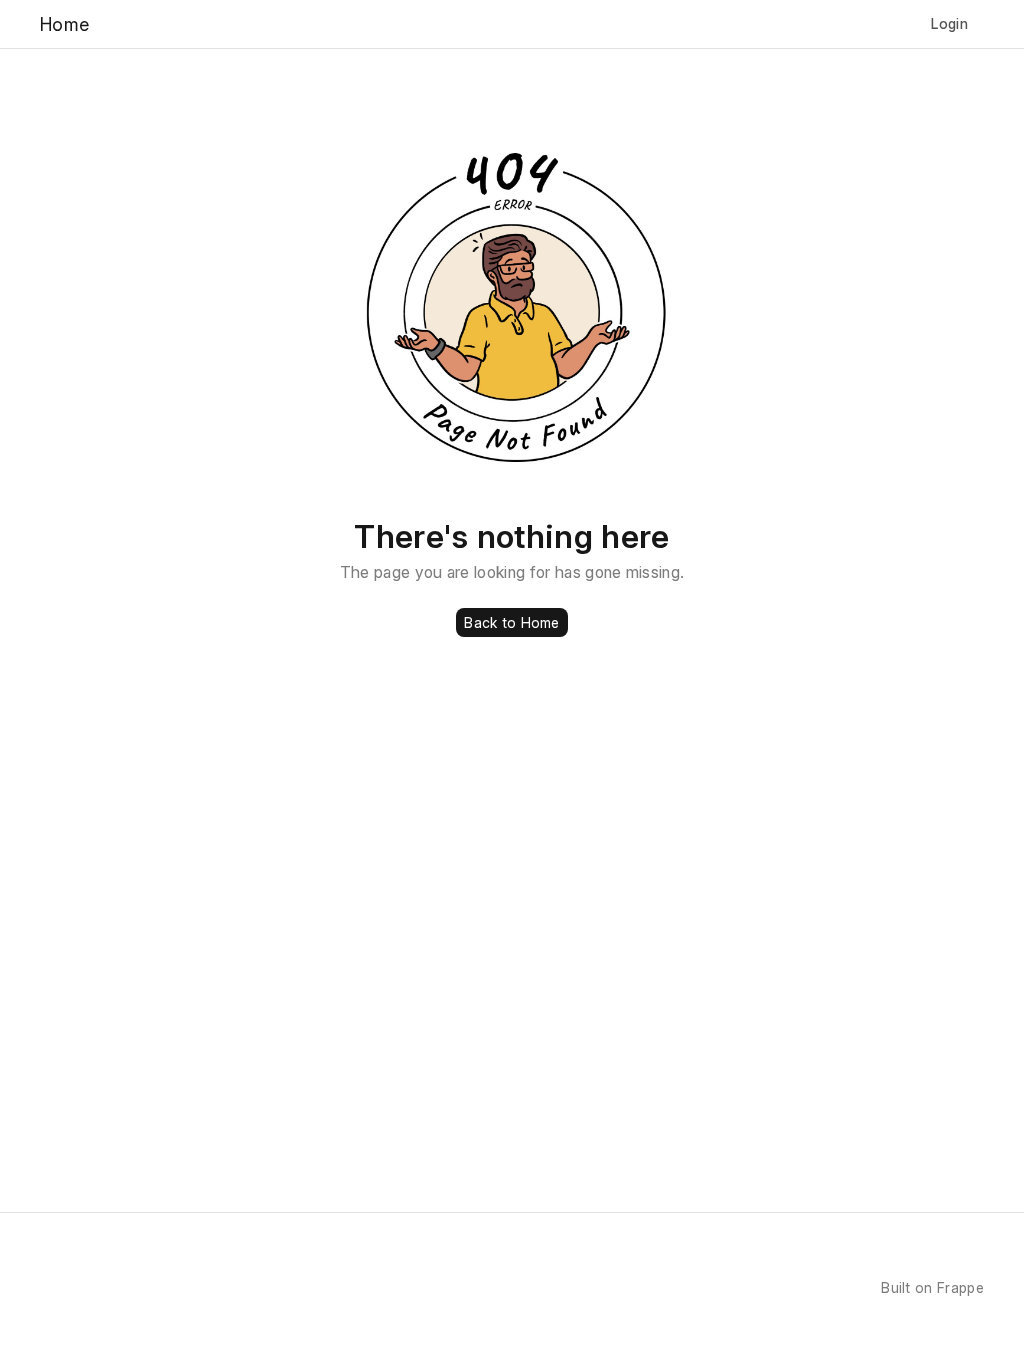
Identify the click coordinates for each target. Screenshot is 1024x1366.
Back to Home (511, 622)
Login (949, 23)
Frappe (960, 1287)
